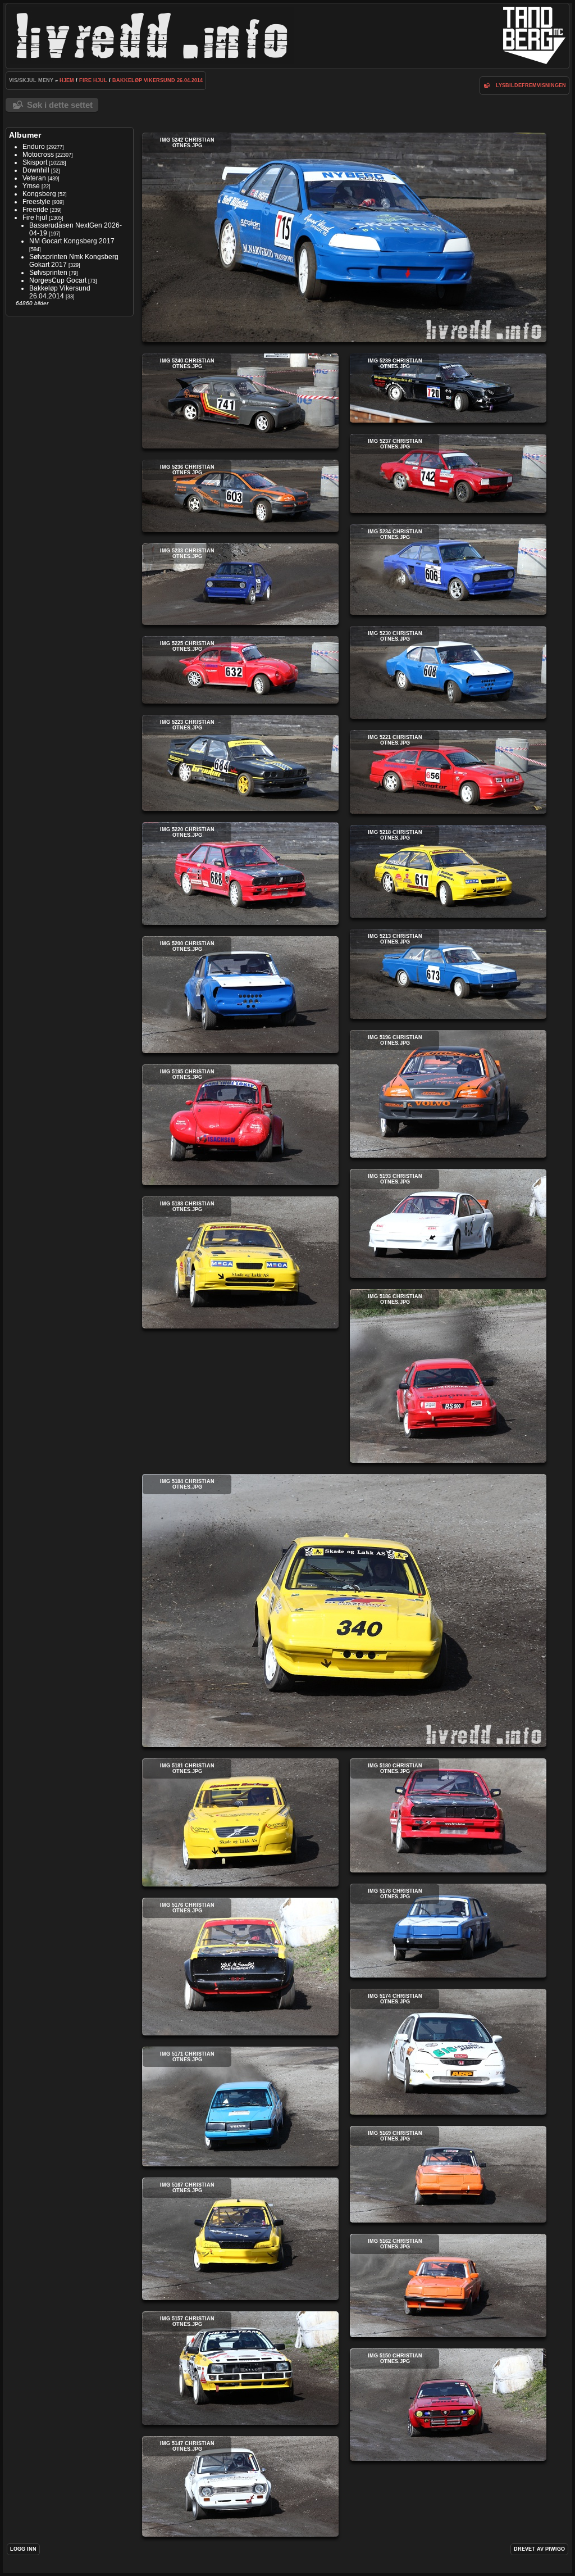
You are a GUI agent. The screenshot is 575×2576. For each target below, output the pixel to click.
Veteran (34, 178)
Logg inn (23, 2549)
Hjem (67, 80)
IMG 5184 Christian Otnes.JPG (344, 1611)
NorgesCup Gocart (58, 280)
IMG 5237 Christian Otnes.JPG (448, 473)
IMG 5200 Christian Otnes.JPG (240, 995)
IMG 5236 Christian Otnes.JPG (240, 496)
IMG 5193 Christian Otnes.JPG (448, 1223)
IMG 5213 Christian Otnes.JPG (448, 974)
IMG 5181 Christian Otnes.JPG (240, 1822)
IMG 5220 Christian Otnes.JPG (240, 874)
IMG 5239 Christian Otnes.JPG (448, 388)
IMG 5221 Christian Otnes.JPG (448, 772)
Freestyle (36, 202)
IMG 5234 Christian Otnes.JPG (448, 570)
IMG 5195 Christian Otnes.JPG (240, 1125)
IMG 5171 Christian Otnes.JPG (240, 2106)
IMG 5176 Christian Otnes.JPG (240, 1967)
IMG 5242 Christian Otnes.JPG (344, 237)
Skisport (35, 162)
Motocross (38, 155)
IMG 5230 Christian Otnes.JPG (448, 672)
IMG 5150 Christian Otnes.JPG (448, 2405)
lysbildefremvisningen (531, 85)
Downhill (36, 170)
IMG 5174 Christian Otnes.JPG (448, 2052)
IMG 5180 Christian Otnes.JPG (448, 1815)
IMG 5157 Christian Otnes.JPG (240, 2368)
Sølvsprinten (48, 273)
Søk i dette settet (60, 105)
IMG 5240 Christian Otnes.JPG (240, 401)
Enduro (34, 147)
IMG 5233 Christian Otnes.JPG (240, 584)
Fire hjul (93, 80)
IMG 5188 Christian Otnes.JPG (240, 1262)
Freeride (35, 210)
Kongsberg (39, 194)
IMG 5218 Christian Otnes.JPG (448, 871)
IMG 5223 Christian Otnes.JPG (240, 763)
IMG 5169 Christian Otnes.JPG (448, 2174)
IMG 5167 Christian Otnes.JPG (240, 2239)
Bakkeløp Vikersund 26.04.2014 (158, 80)
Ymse (31, 186)
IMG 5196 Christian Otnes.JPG (448, 1094)
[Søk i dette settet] (487, 85)
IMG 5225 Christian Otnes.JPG (240, 670)
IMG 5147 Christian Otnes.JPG (240, 2486)
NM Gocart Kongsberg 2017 (72, 241)
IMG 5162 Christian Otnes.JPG (448, 2285)
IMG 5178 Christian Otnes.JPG (448, 1931)
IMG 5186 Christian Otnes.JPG (448, 1376)
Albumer (25, 135)
